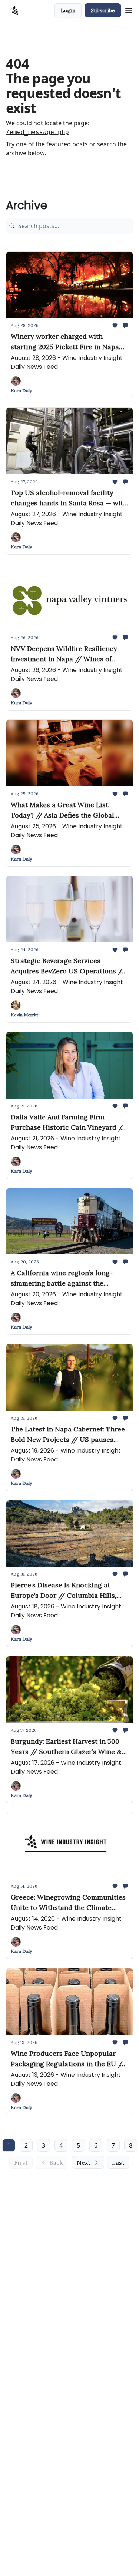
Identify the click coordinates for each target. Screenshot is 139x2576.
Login (68, 10)
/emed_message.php (37, 132)
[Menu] (129, 9)
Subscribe (103, 10)
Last (118, 2162)
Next (84, 2162)
